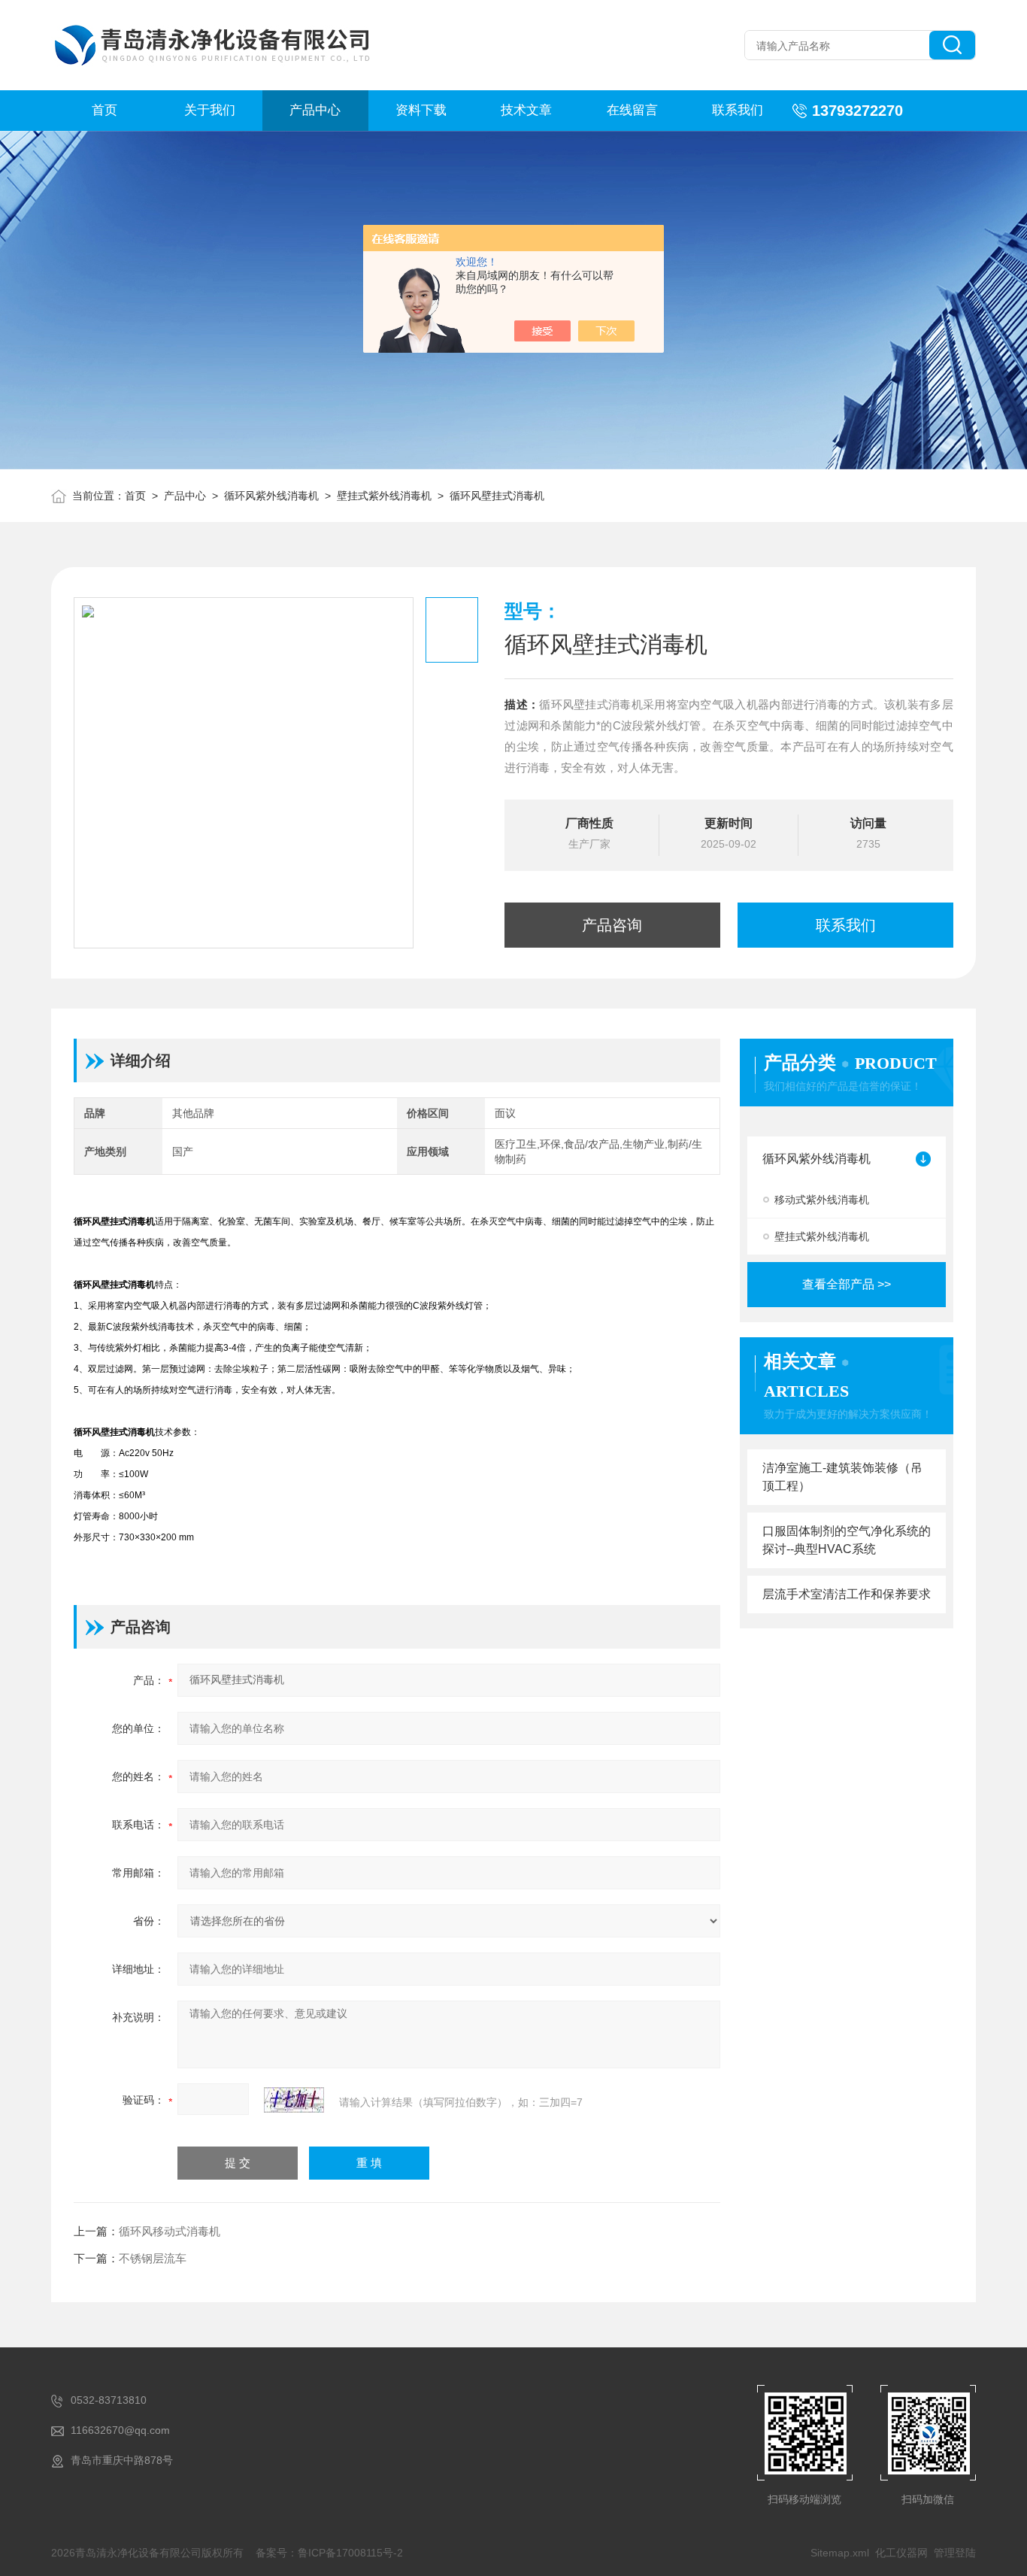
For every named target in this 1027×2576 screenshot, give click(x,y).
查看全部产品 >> (847, 1284)
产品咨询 (612, 925)
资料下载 (421, 110)
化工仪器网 (901, 2553)
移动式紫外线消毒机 (822, 1200)
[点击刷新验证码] (294, 2100)
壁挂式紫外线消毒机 (384, 496)
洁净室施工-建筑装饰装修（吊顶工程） (842, 1477)
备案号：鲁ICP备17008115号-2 (329, 2553)
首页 (105, 110)
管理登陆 (955, 2553)
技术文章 (526, 110)
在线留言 (632, 110)
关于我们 (210, 110)
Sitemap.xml (840, 2553)
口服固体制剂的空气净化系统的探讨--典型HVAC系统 (847, 1540)
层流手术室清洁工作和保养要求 (847, 1594)
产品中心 (315, 110)
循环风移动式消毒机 (170, 2231)
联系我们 (738, 110)
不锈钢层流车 (153, 2258)
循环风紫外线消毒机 (271, 496)
